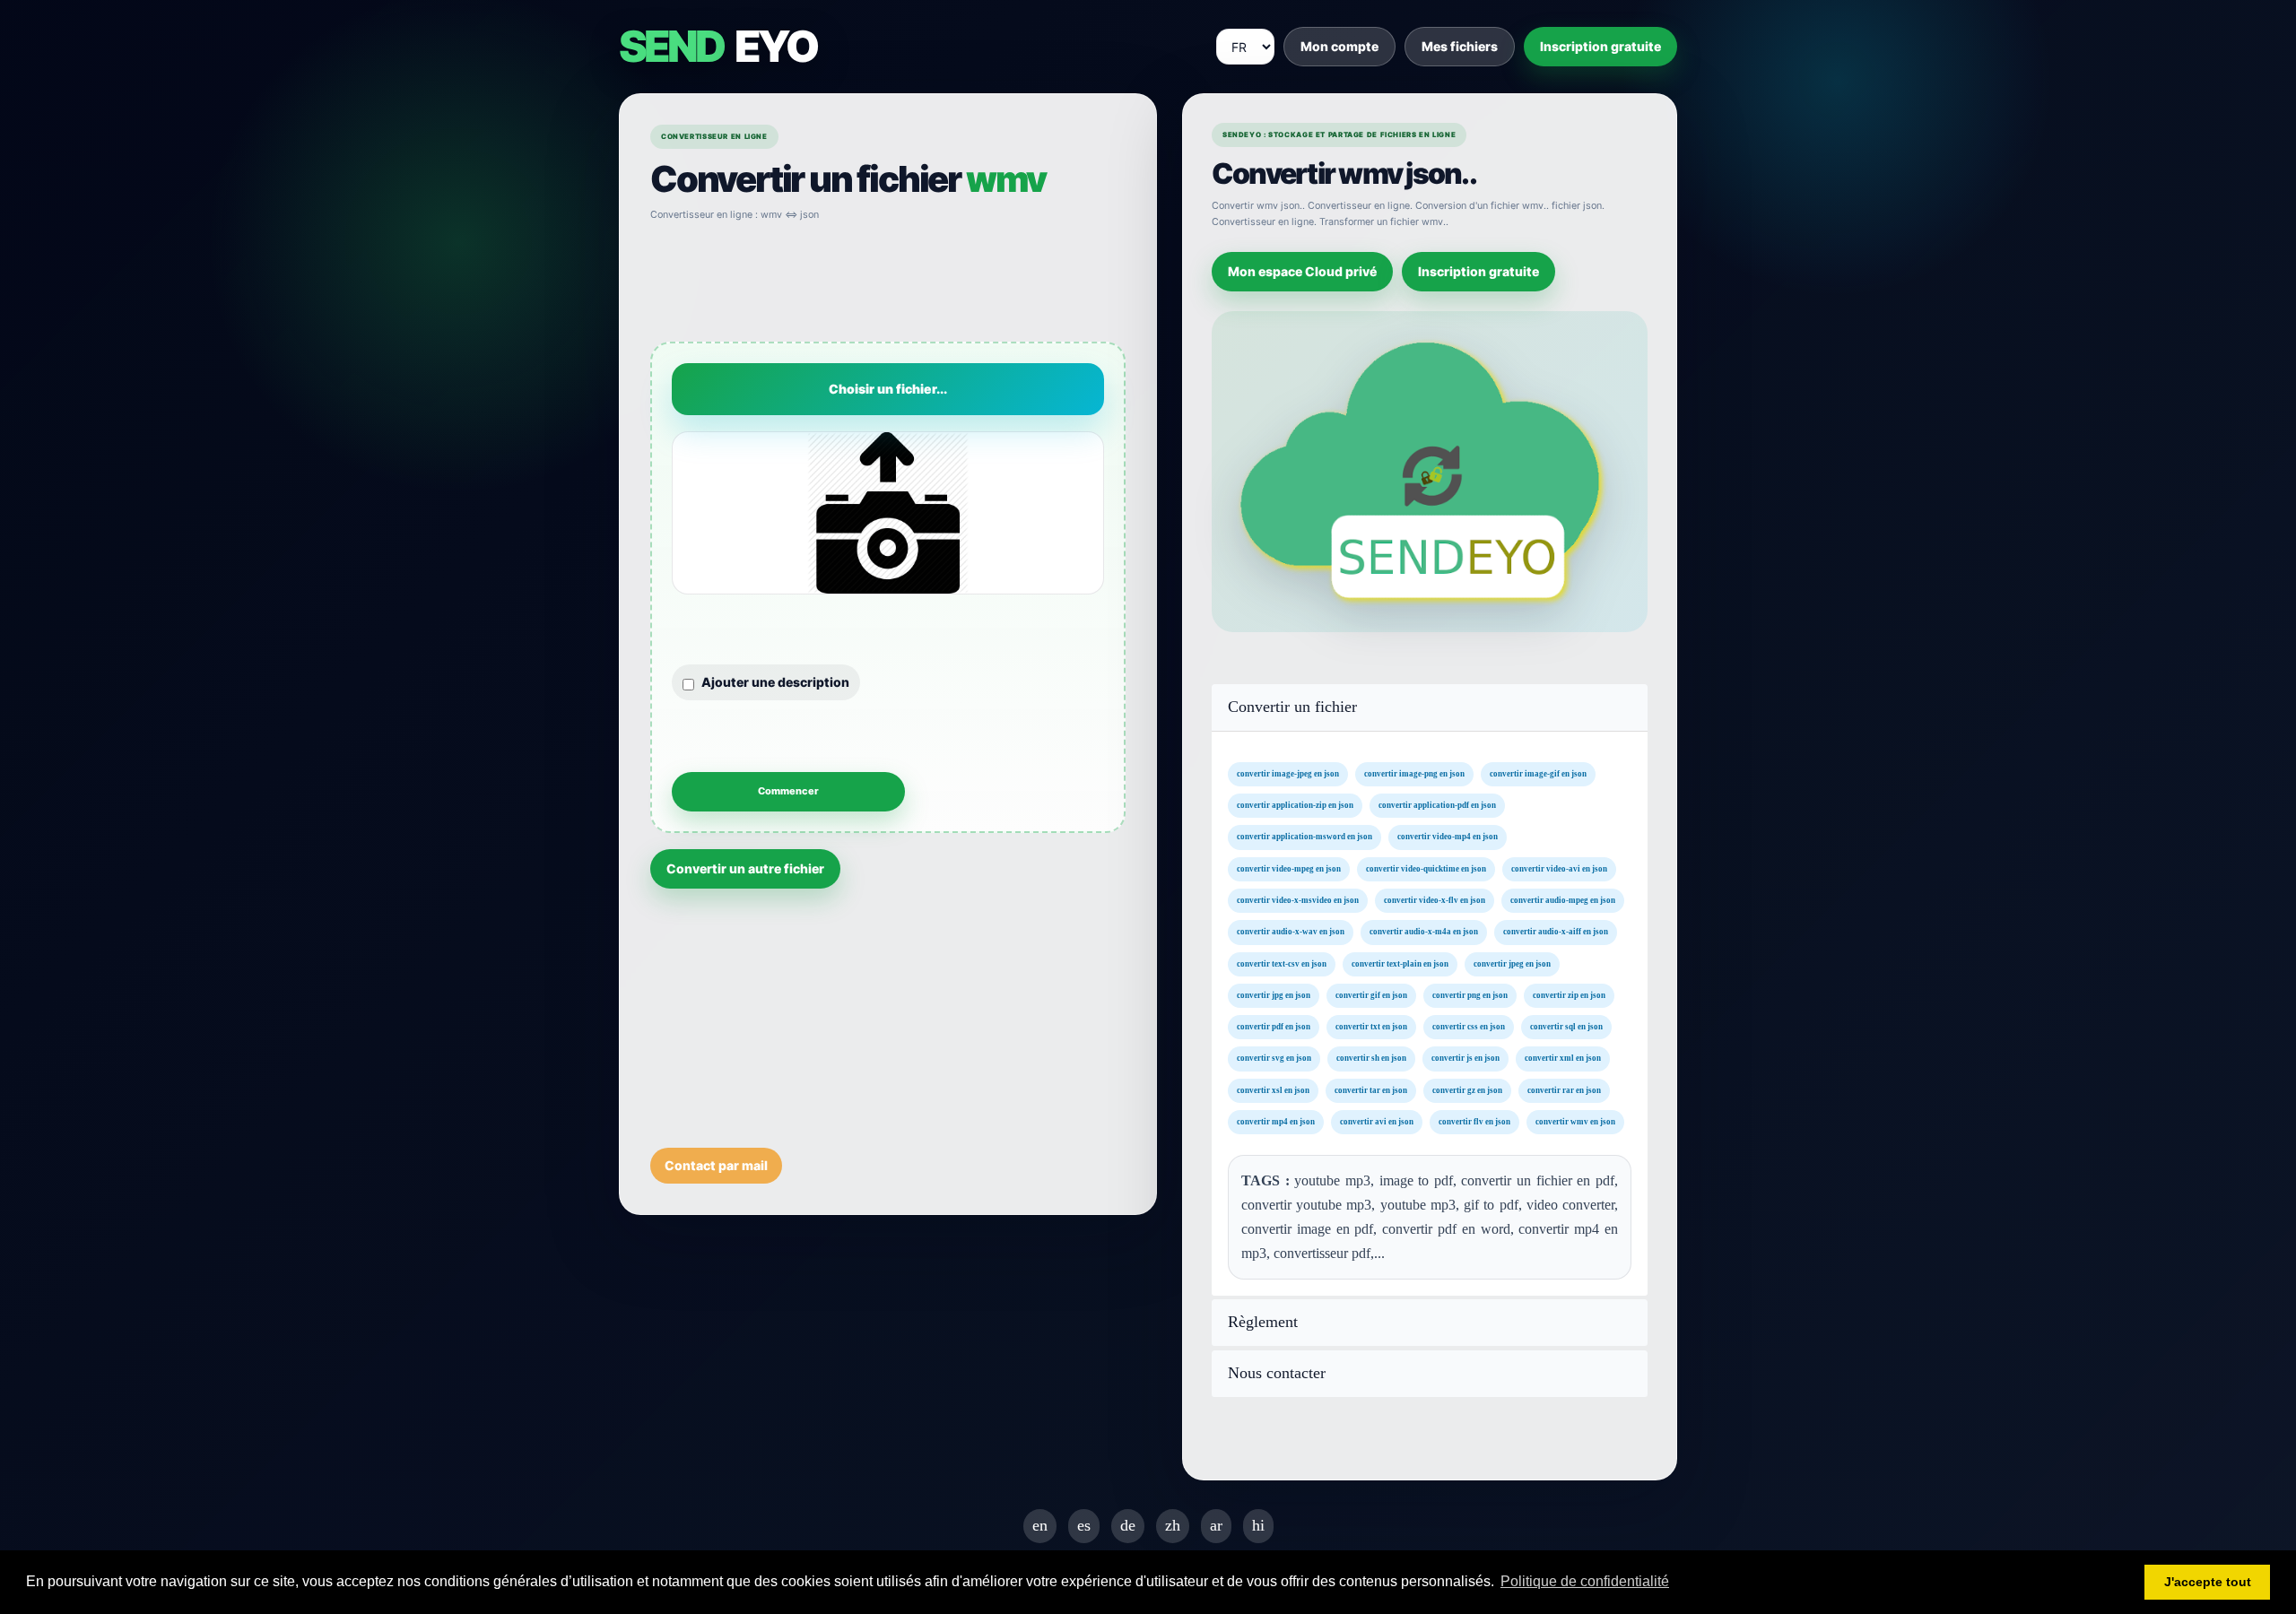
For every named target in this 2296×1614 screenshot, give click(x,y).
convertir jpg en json (1274, 994)
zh (1173, 1525)
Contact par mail (716, 1165)
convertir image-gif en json (1538, 773)
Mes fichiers (1460, 46)
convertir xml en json (1563, 1058)
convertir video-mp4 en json (1448, 837)
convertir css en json (1469, 1027)
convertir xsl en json (1273, 1089)
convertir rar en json (1564, 1089)
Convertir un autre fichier (745, 868)
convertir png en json (1470, 994)
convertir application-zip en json (1295, 805)
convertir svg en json (1274, 1058)
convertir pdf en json (1274, 1027)
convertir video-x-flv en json (1435, 900)
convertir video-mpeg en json (1289, 868)
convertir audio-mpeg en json (1563, 900)
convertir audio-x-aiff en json (1556, 932)
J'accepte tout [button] (2208, 1582)
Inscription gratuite (1600, 46)
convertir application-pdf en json (1437, 805)
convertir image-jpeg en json (1288, 773)
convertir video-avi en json (1559, 868)
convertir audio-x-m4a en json (1424, 932)
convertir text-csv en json (1282, 963)
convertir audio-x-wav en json (1291, 932)
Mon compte (1339, 46)
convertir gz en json (1467, 1089)
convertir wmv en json (1575, 1122)
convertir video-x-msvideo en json (1298, 900)
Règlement (1263, 1322)
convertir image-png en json (1414, 773)
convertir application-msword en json (1305, 837)
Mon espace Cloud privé (1302, 271)
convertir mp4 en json (1276, 1122)
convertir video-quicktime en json (1426, 868)
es (1084, 1525)
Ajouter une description (775, 682)
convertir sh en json (1371, 1058)
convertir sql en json (1566, 1027)
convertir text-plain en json (1400, 963)
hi (1258, 1525)
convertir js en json (1465, 1058)
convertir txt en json (1371, 1027)
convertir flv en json (1474, 1122)
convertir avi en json (1377, 1122)
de (1128, 1525)
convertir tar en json (1371, 1089)
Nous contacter (1277, 1373)
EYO (717, 47)
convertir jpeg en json (1512, 963)
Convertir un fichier (1292, 707)
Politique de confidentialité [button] (1585, 1581)
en (1040, 1525)
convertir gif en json (1371, 994)
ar (1216, 1525)
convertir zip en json (1569, 994)
